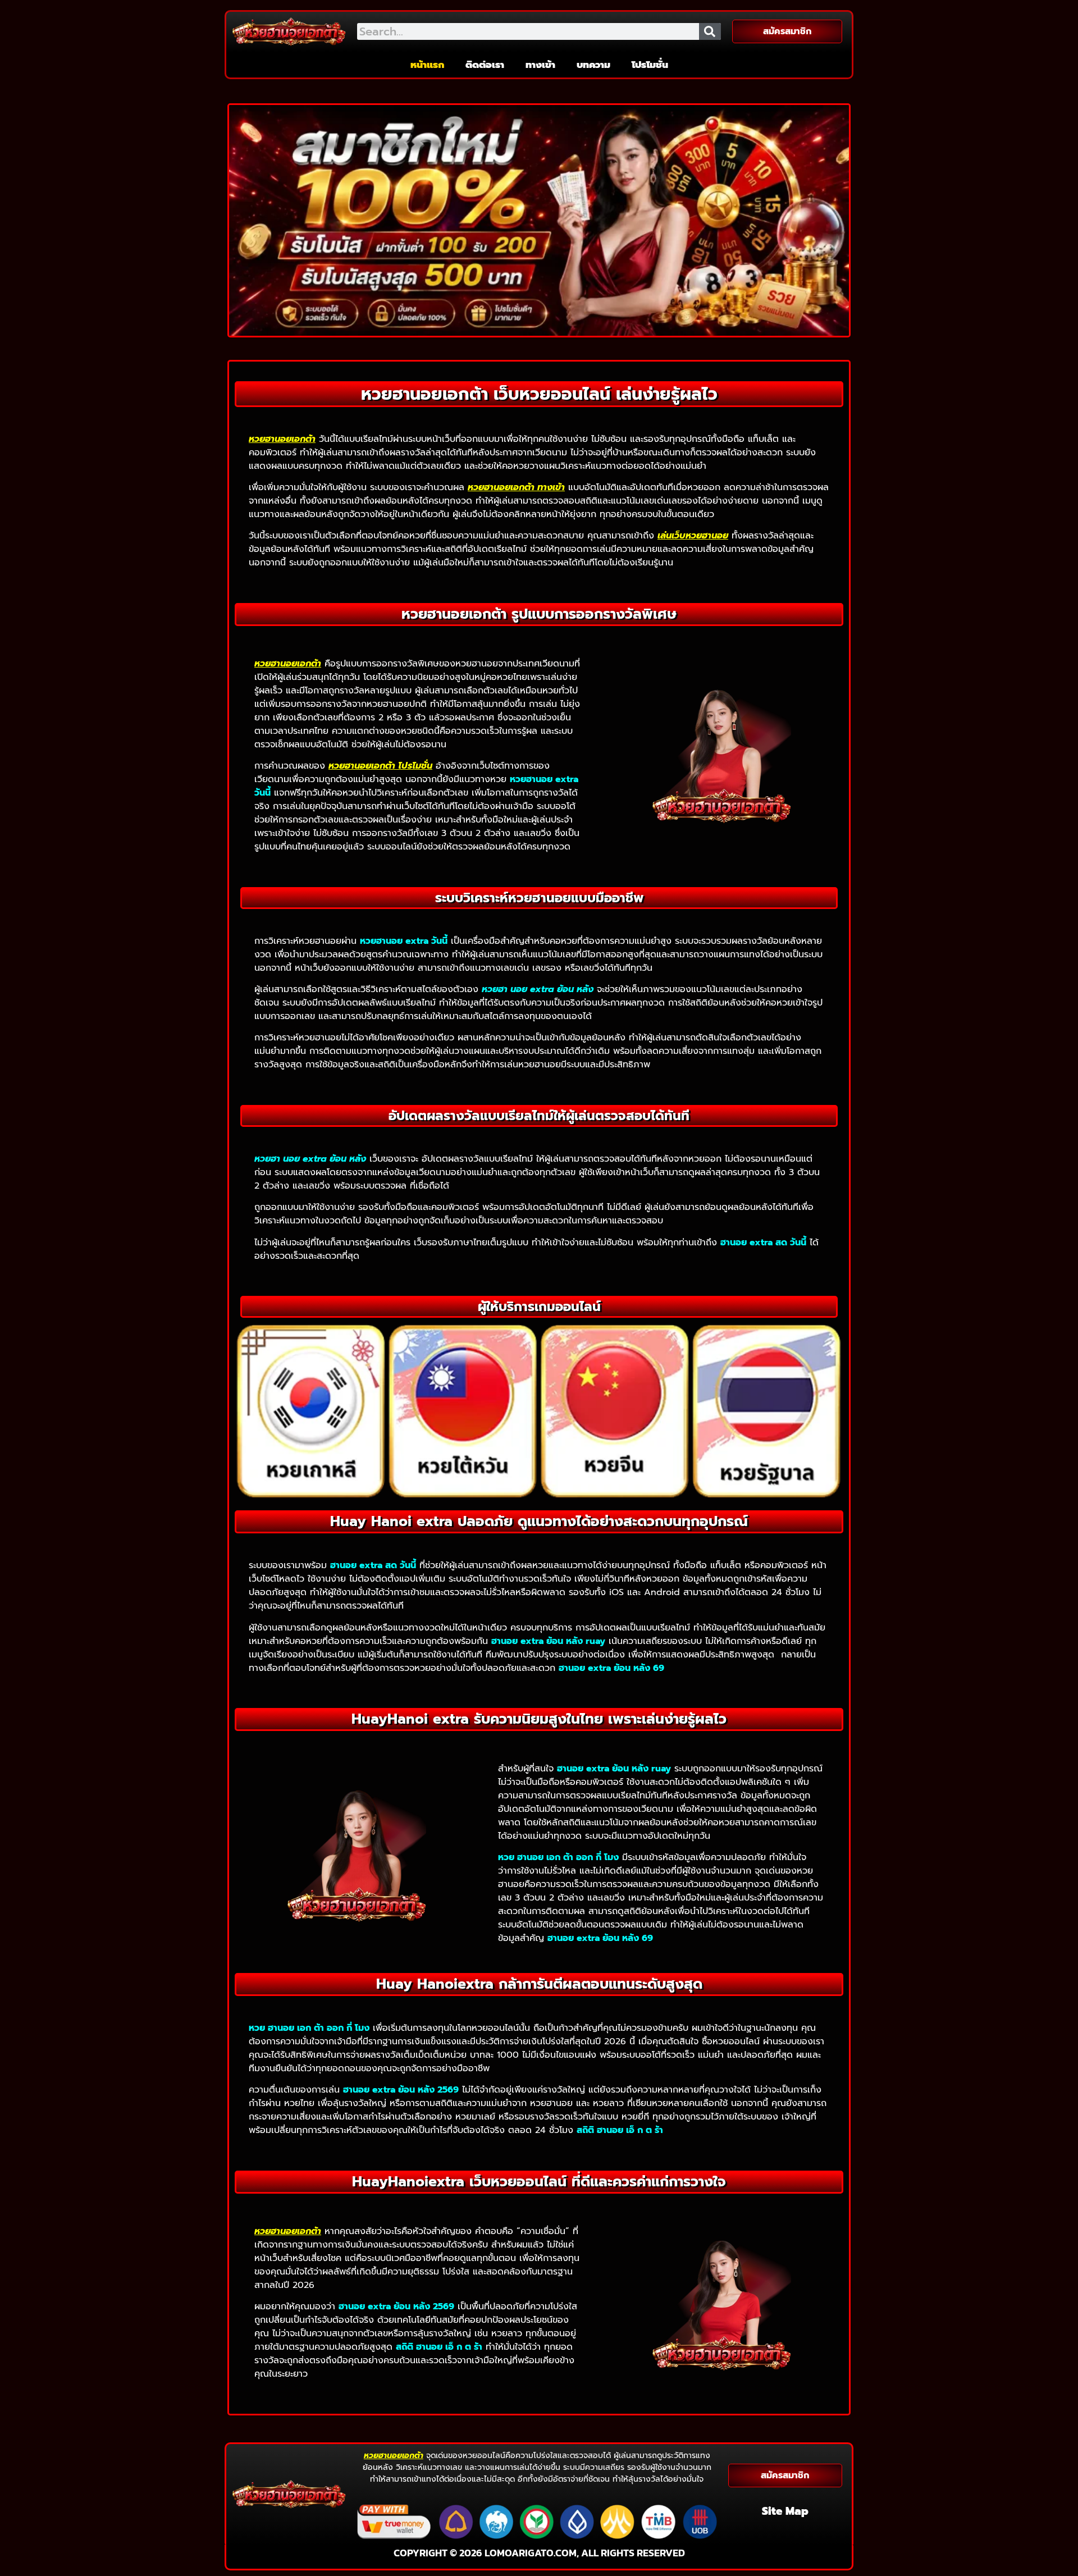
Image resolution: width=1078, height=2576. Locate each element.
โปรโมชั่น (650, 65)
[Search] (710, 31)
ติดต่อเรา (485, 65)
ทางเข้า (540, 65)
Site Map (785, 2511)
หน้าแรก (427, 65)
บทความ (593, 65)
